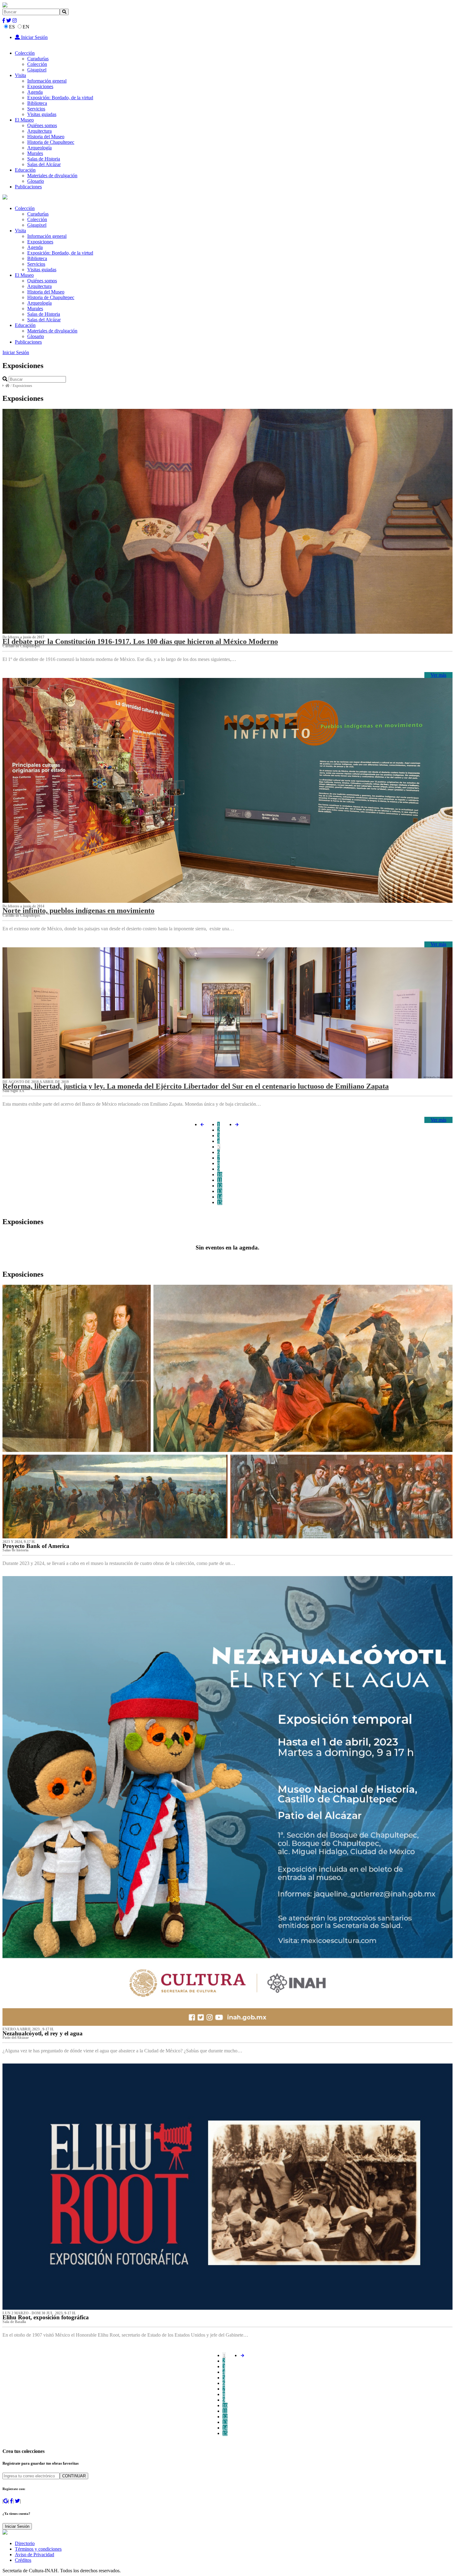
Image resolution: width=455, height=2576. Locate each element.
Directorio (25, 2543)
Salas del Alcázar (44, 164)
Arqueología (39, 148)
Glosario (36, 181)
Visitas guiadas (42, 114)
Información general (47, 81)
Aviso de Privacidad (35, 2555)
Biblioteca (37, 103)
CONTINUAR (74, 2476)
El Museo (24, 120)
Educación (25, 170)
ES (12, 27)
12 (220, 1186)
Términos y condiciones (38, 2549)
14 (220, 1197)
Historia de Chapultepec (51, 142)
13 (220, 1191)
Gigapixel (37, 70)
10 (220, 1174)
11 (220, 1180)
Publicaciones (28, 187)
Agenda (35, 92)
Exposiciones (40, 86)
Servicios (36, 109)
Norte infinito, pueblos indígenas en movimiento (78, 911)
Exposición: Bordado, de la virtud (60, 98)
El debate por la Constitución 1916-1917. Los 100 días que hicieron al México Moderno (140, 641)
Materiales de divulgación (52, 176)
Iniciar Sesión (34, 37)
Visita (20, 75)
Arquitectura (39, 131)
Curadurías (38, 59)
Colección (25, 53)
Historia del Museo (46, 137)
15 (220, 1202)
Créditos (23, 2560)
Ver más (438, 675)
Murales (35, 153)
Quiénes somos (42, 125)
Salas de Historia (44, 159)
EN (26, 27)
